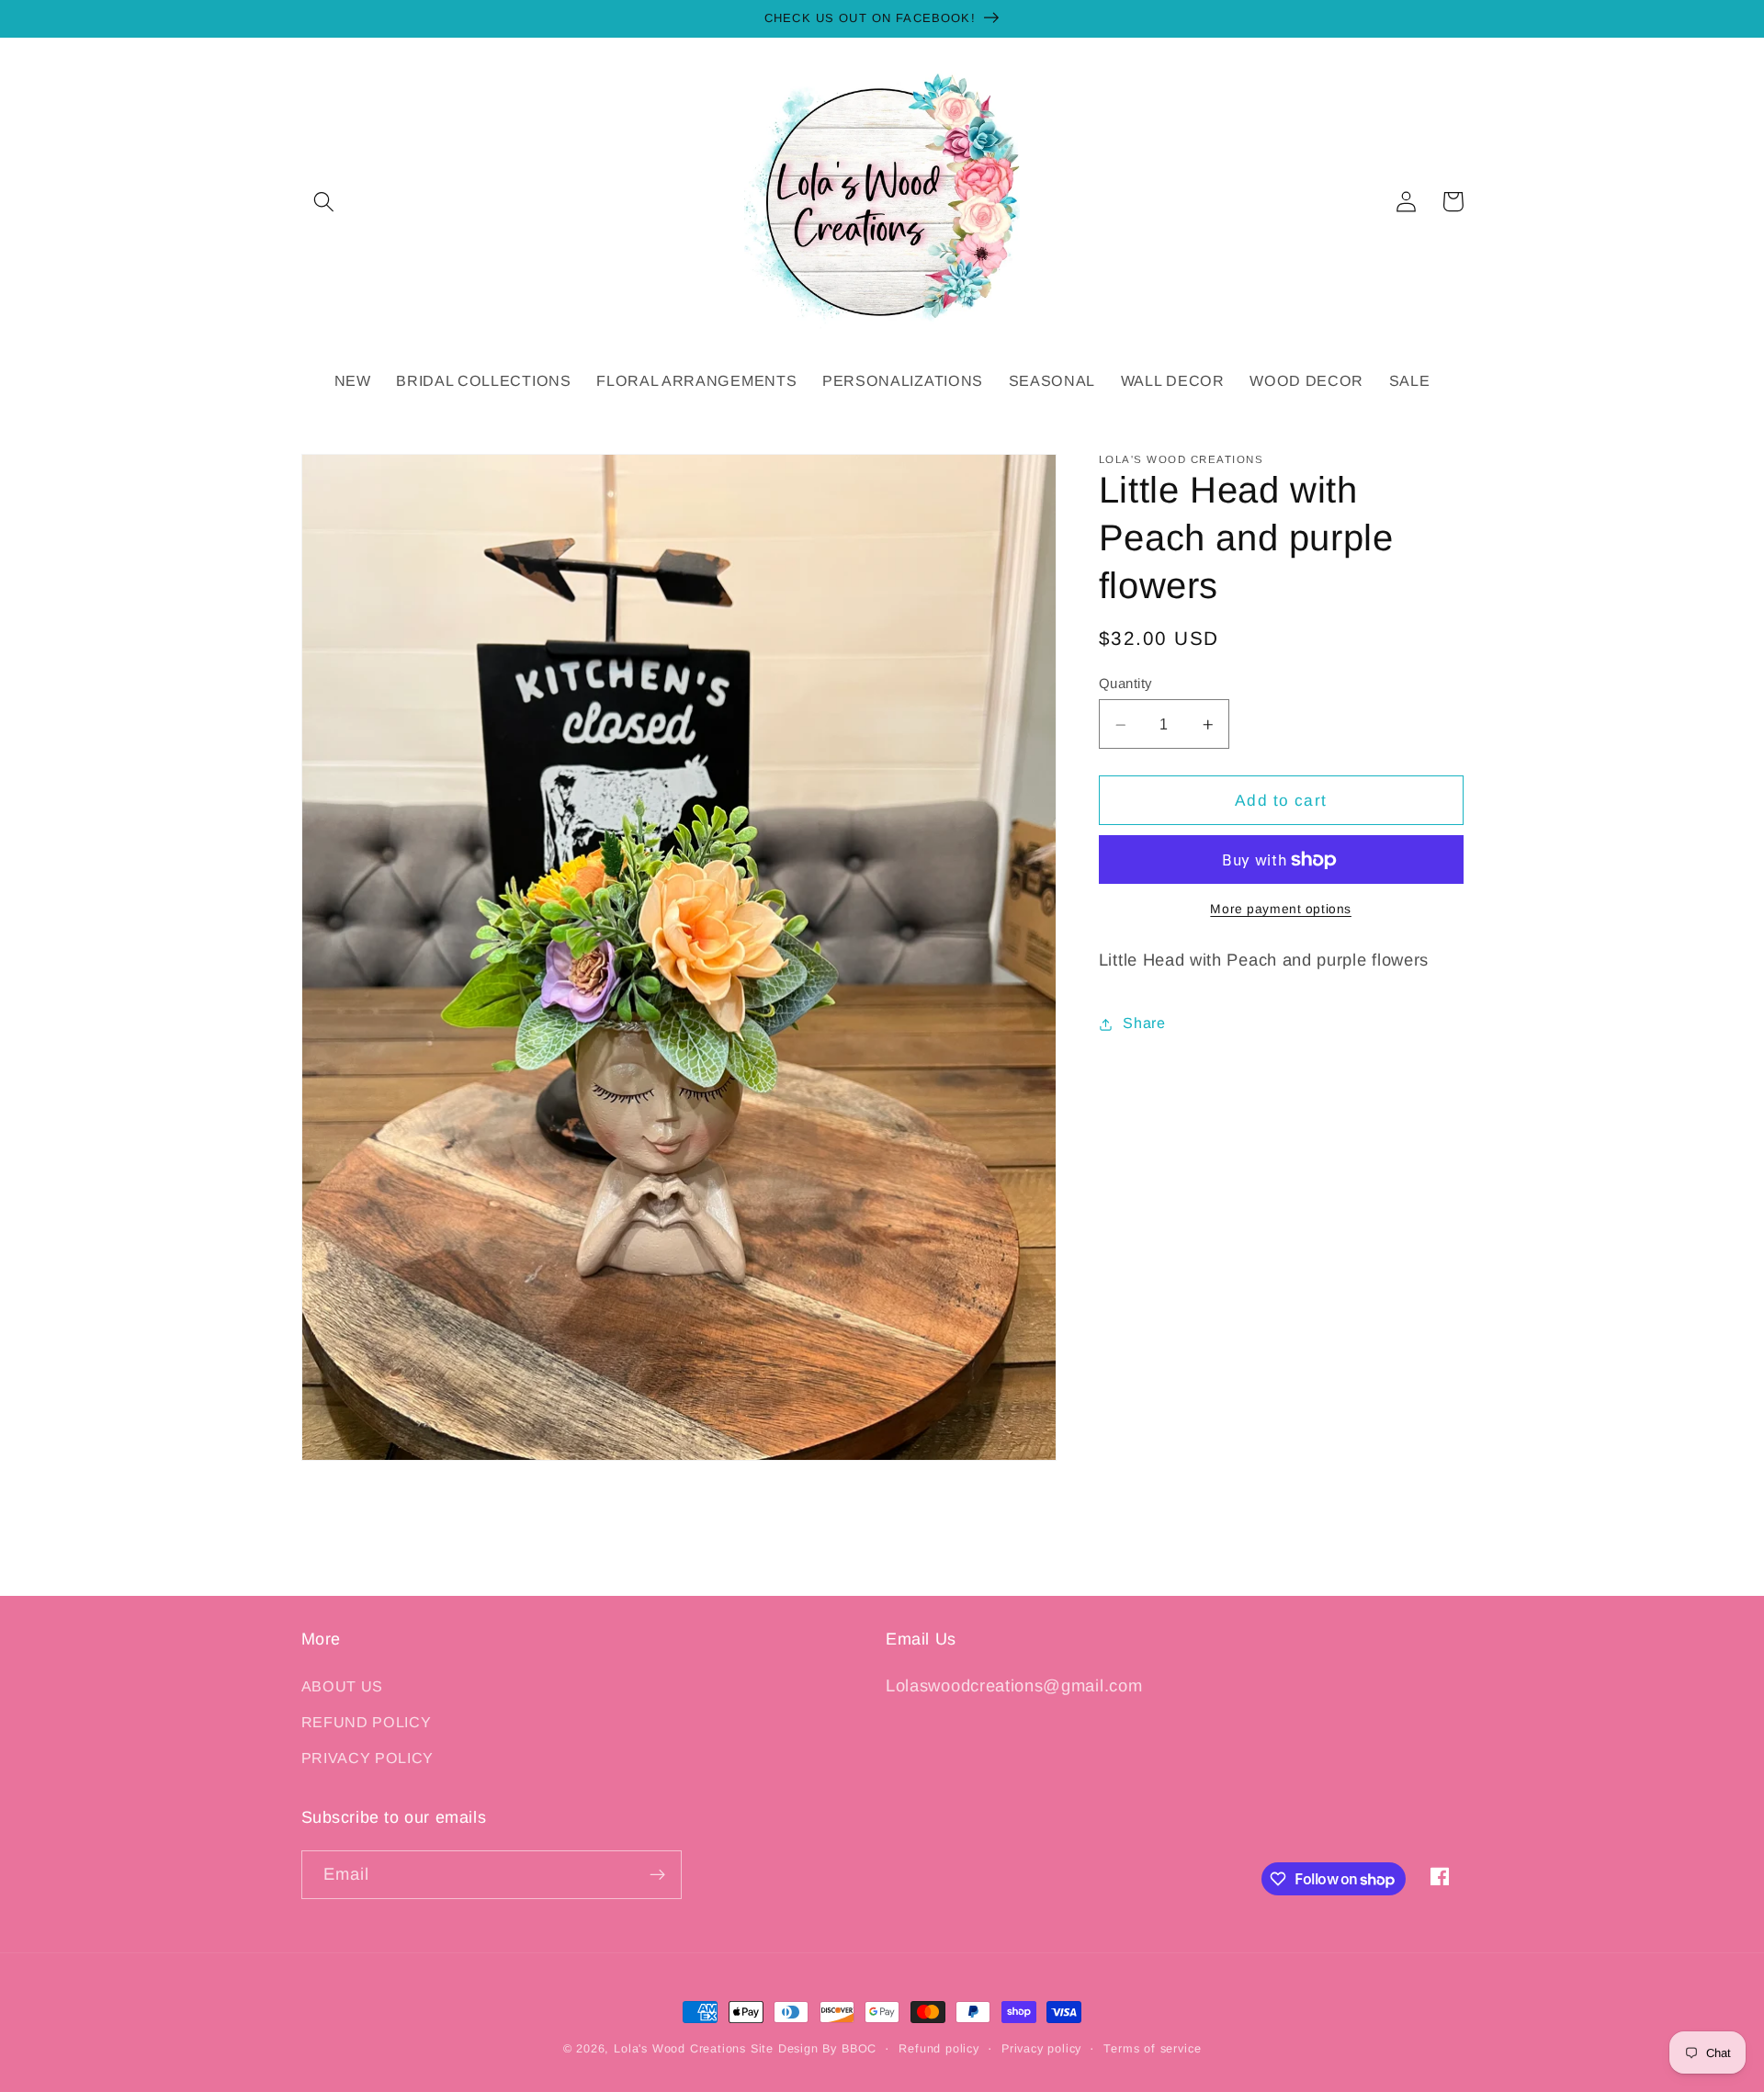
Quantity (1125, 684)
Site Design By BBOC (814, 2049)
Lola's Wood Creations (680, 2049)
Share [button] (1144, 1023)
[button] (325, 202)
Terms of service (1152, 2049)
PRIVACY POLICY (368, 1758)
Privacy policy (1041, 2049)
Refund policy (939, 2049)
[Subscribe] (657, 1875)
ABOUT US (343, 1686)
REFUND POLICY (367, 1722)
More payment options (1281, 910)
